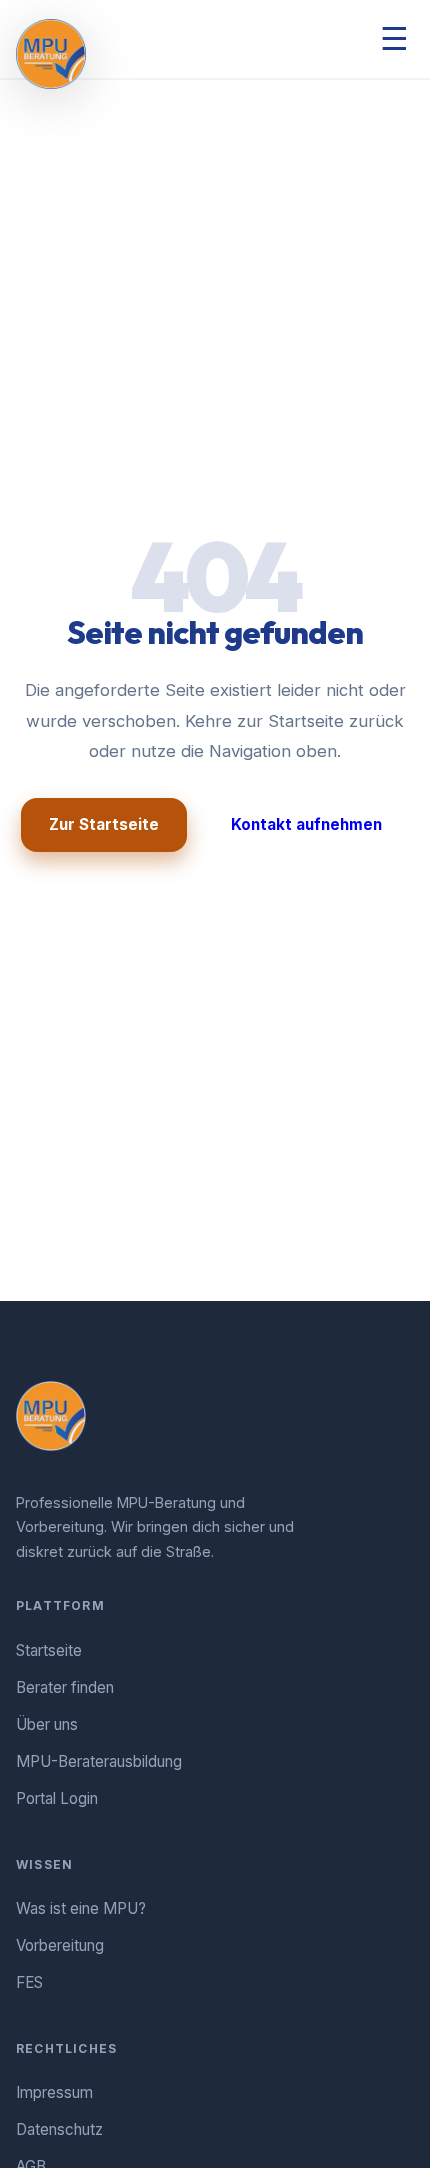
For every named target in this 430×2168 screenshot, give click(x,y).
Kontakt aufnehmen (306, 824)
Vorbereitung (60, 1945)
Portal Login (57, 1798)
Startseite (49, 1650)
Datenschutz (59, 2129)
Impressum (54, 2092)
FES (29, 1982)
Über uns (47, 1724)
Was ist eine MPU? (81, 1908)
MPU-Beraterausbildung (99, 1761)
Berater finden (65, 1687)
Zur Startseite (104, 824)
